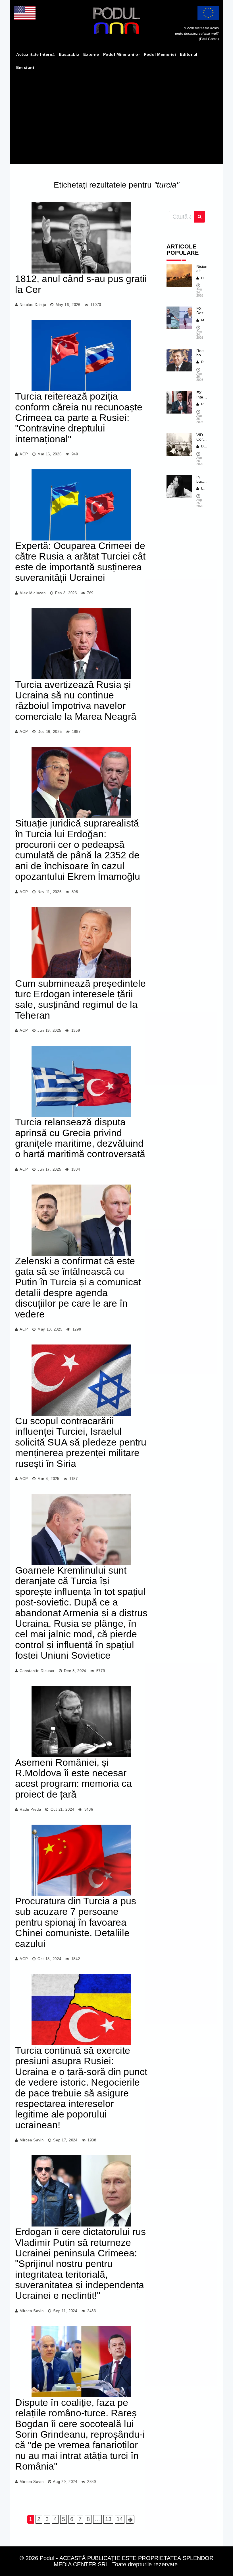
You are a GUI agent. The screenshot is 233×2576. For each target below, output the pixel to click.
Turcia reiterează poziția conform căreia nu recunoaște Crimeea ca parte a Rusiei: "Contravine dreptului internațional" (79, 418)
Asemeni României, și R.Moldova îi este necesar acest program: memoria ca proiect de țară (73, 1778)
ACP (24, 454)
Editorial (189, 54)
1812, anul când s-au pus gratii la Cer (81, 284)
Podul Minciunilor (122, 54)
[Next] (130, 2519)
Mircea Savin (32, 2140)
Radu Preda (30, 1809)
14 (120, 2519)
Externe (91, 54)
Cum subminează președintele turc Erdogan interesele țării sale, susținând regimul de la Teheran (80, 999)
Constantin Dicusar (37, 1671)
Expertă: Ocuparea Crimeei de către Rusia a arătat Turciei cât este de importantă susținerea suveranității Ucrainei (80, 562)
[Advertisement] (116, 117)
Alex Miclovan (33, 593)
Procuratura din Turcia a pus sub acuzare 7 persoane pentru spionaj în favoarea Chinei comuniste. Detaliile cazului (76, 1922)
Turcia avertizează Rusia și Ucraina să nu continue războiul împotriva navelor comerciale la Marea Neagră (76, 700)
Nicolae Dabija (33, 305)
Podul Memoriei (160, 54)
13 (108, 2519)
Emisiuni (25, 67)
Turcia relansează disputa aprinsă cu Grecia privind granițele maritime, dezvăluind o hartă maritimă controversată (80, 1138)
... (97, 2519)
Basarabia (69, 54)
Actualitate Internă (36, 54)
